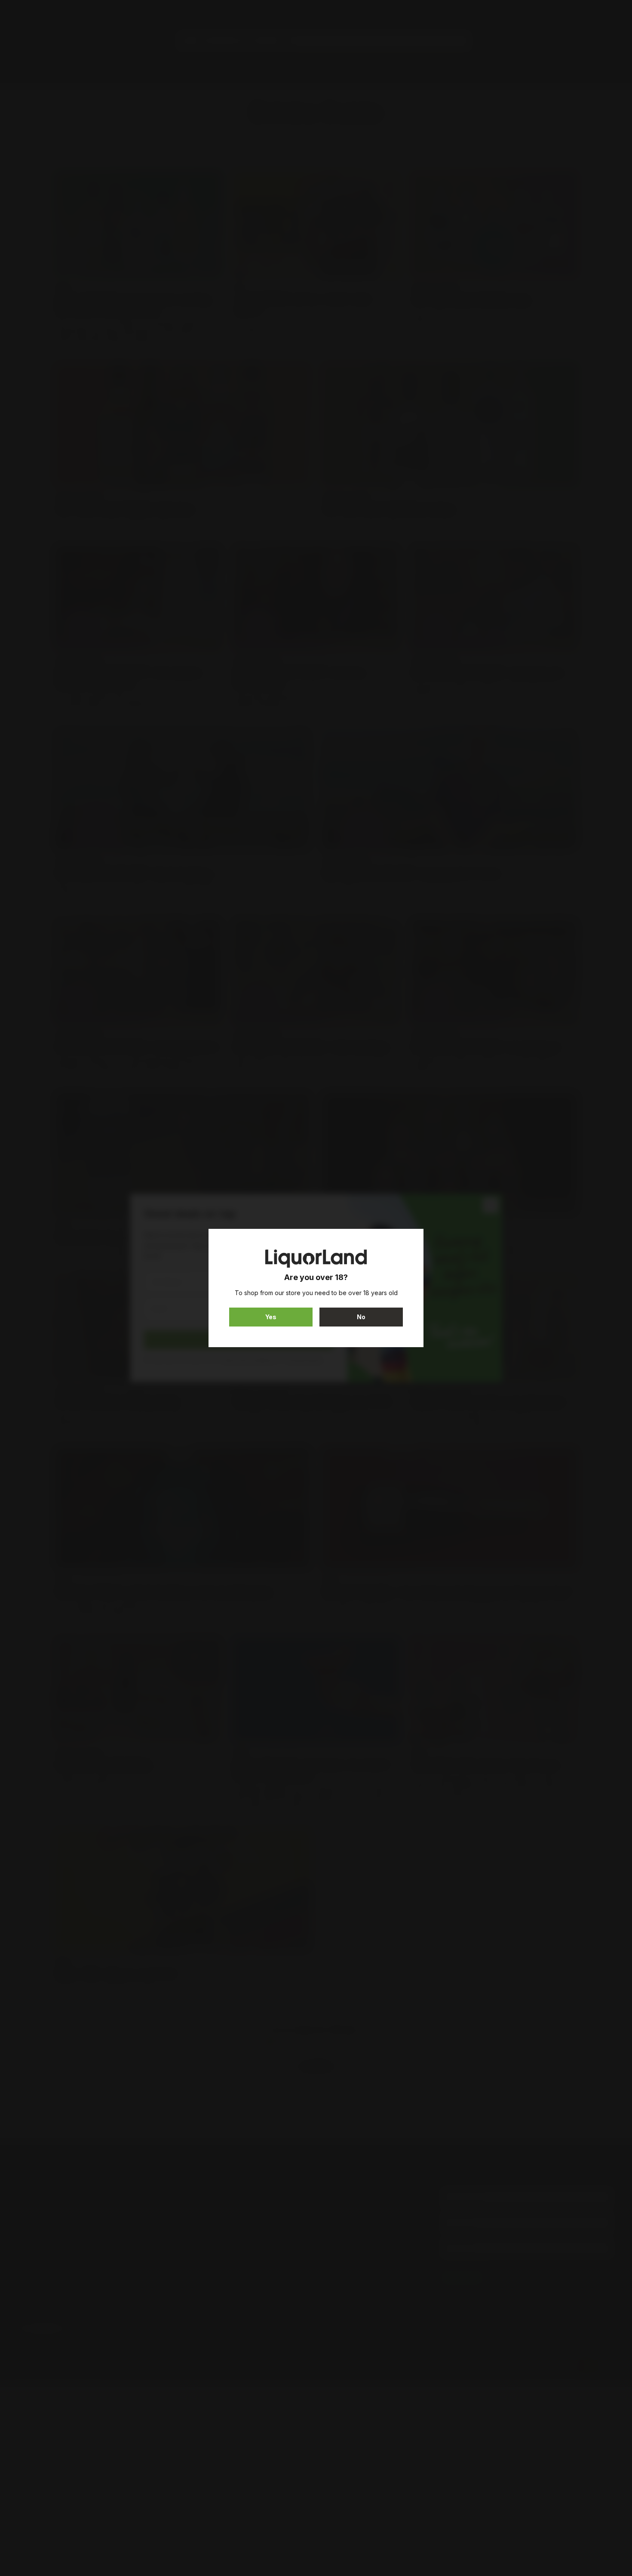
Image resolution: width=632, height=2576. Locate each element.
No (361, 1317)
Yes (271, 1317)
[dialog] (316, 1288)
